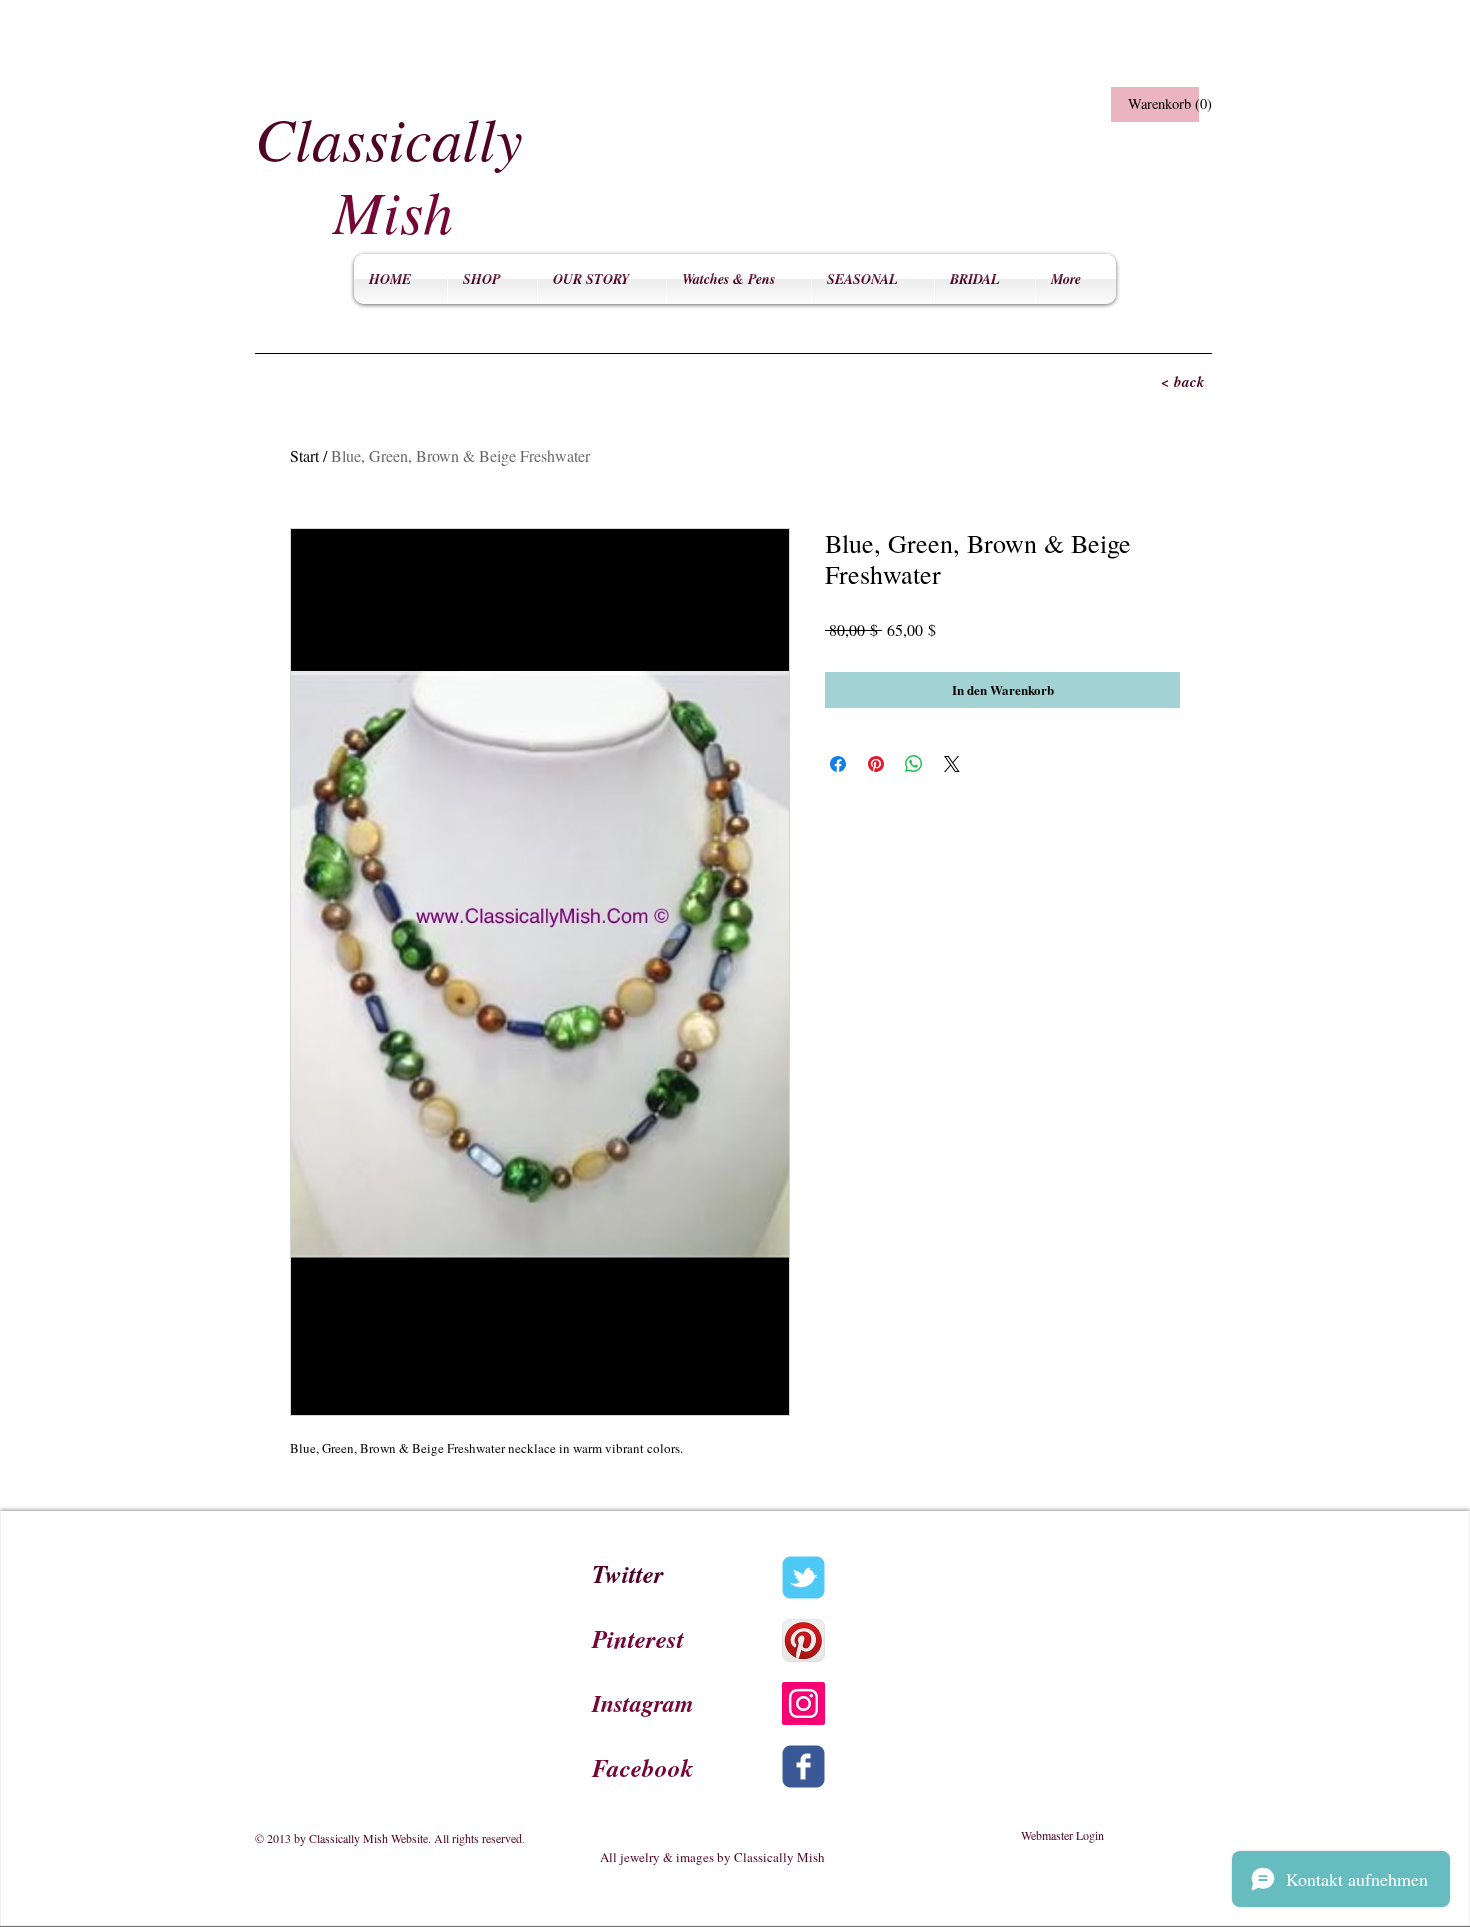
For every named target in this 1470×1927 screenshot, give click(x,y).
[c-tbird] (803, 1577)
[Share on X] (952, 764)
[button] (1152, 104)
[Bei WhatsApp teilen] (914, 764)
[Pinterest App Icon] (803, 1640)
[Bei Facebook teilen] (838, 764)
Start (304, 455)
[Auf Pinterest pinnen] (876, 764)
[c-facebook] (803, 1766)
